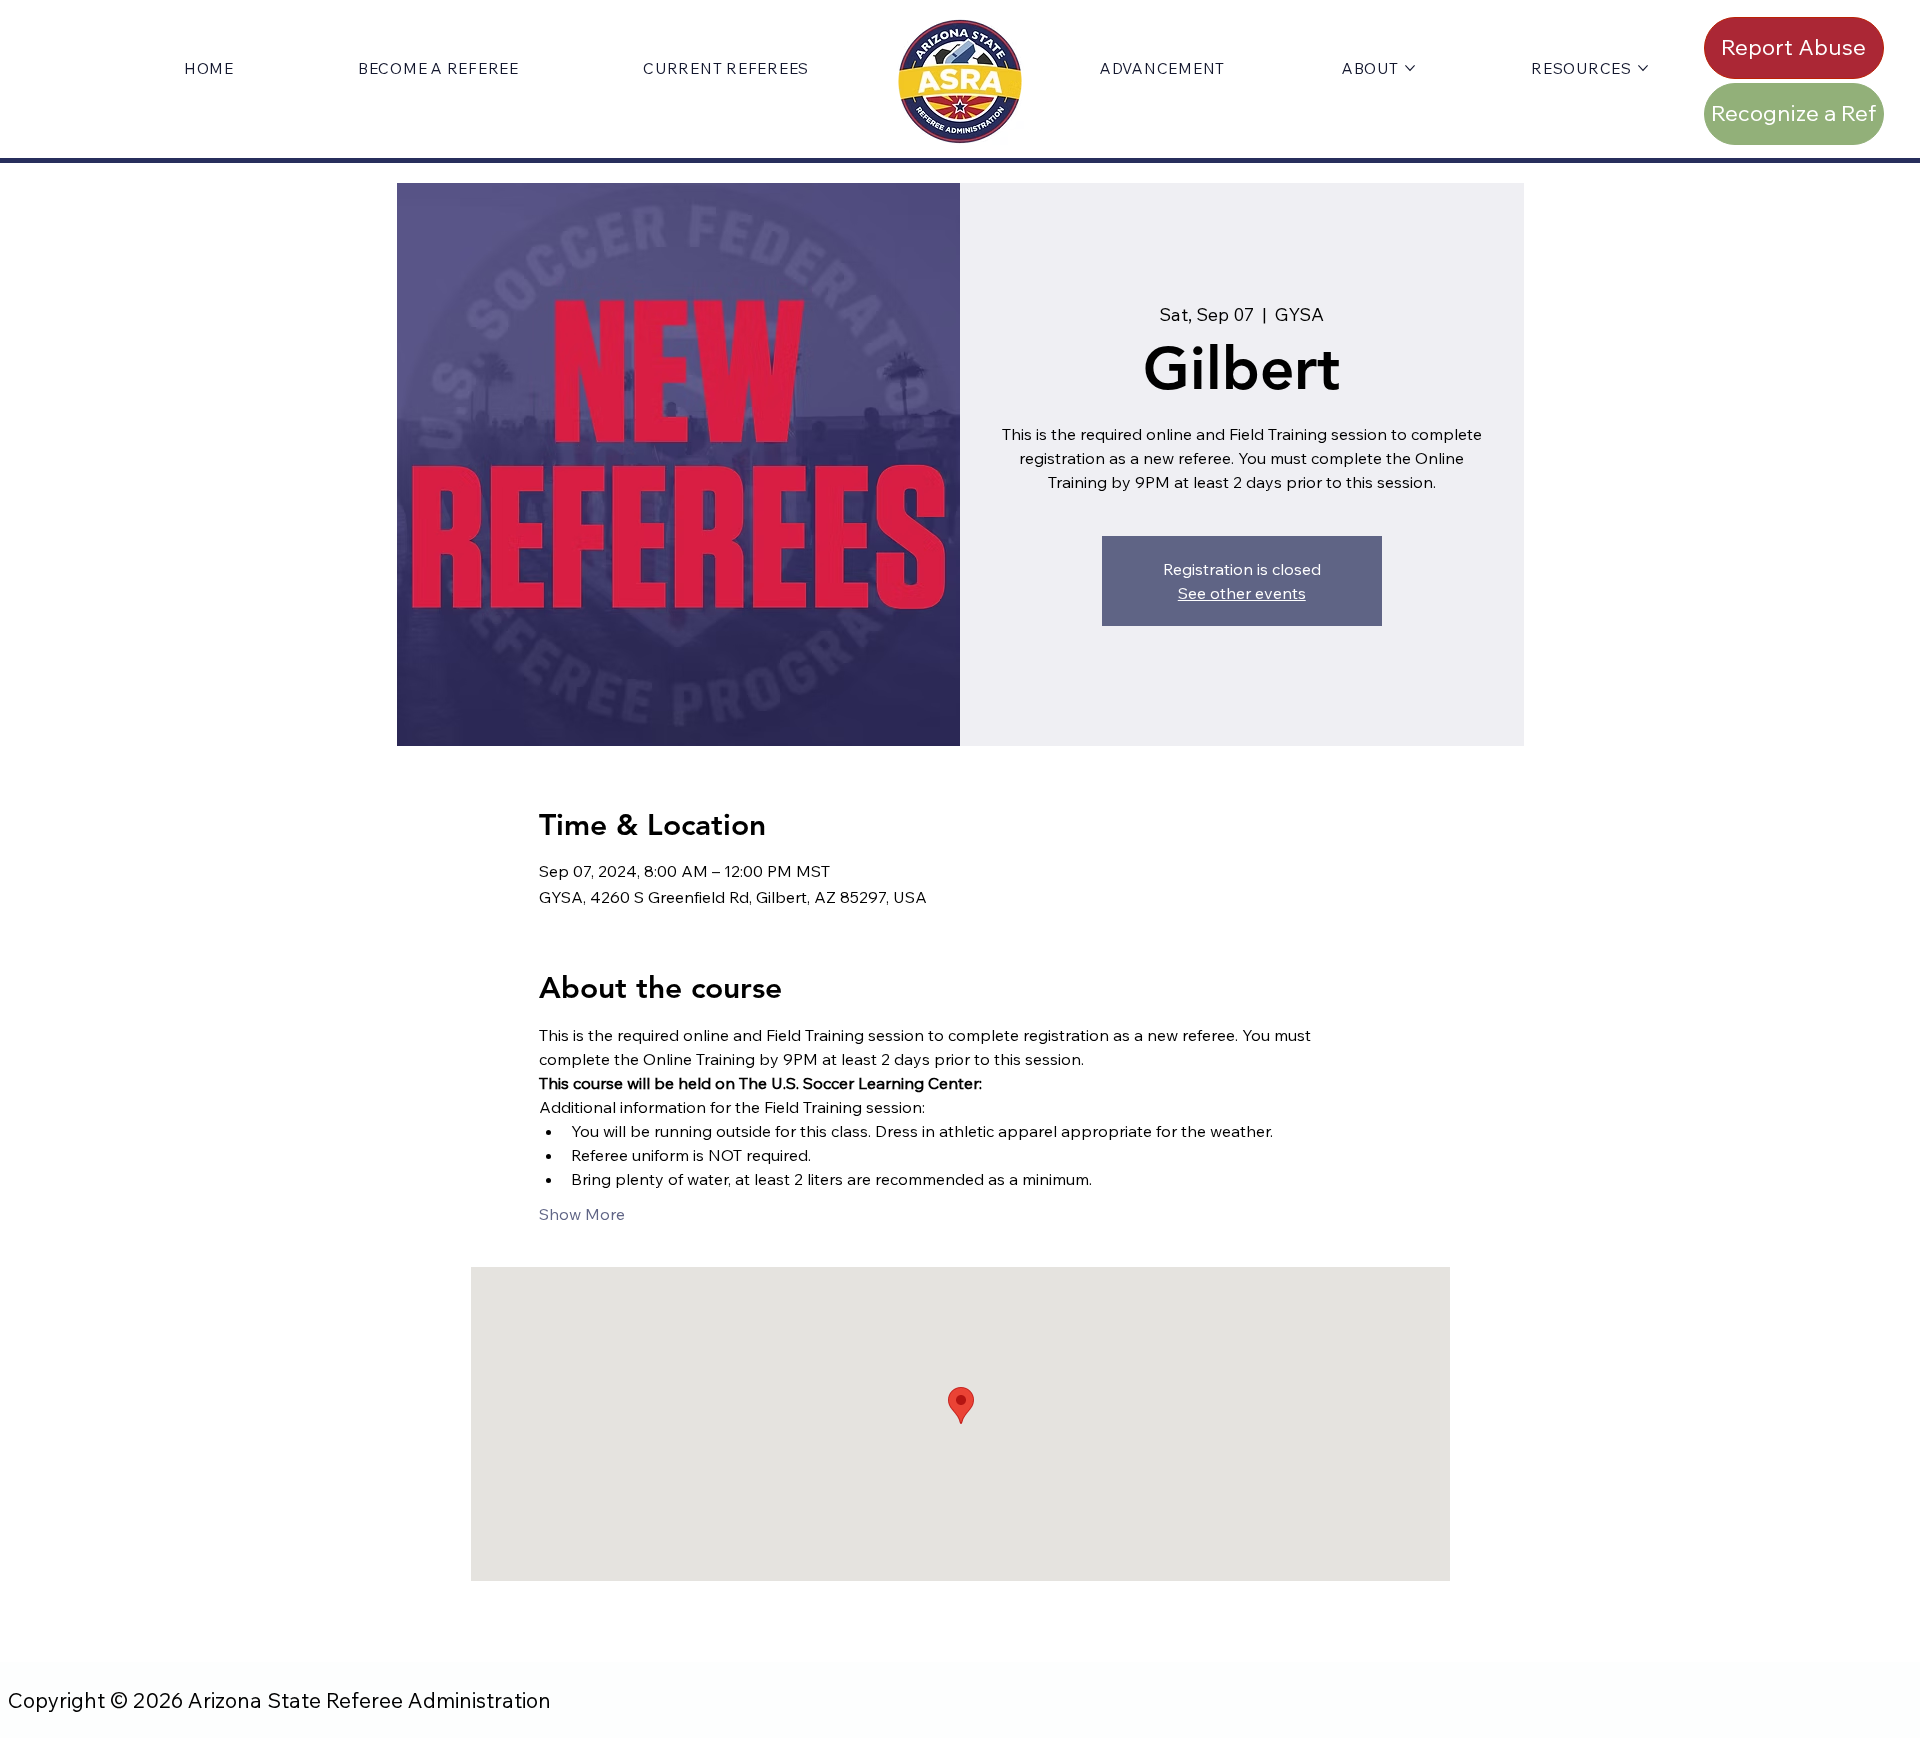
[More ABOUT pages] (1410, 68)
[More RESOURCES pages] (1643, 68)
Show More (582, 1214)
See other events (1242, 593)
